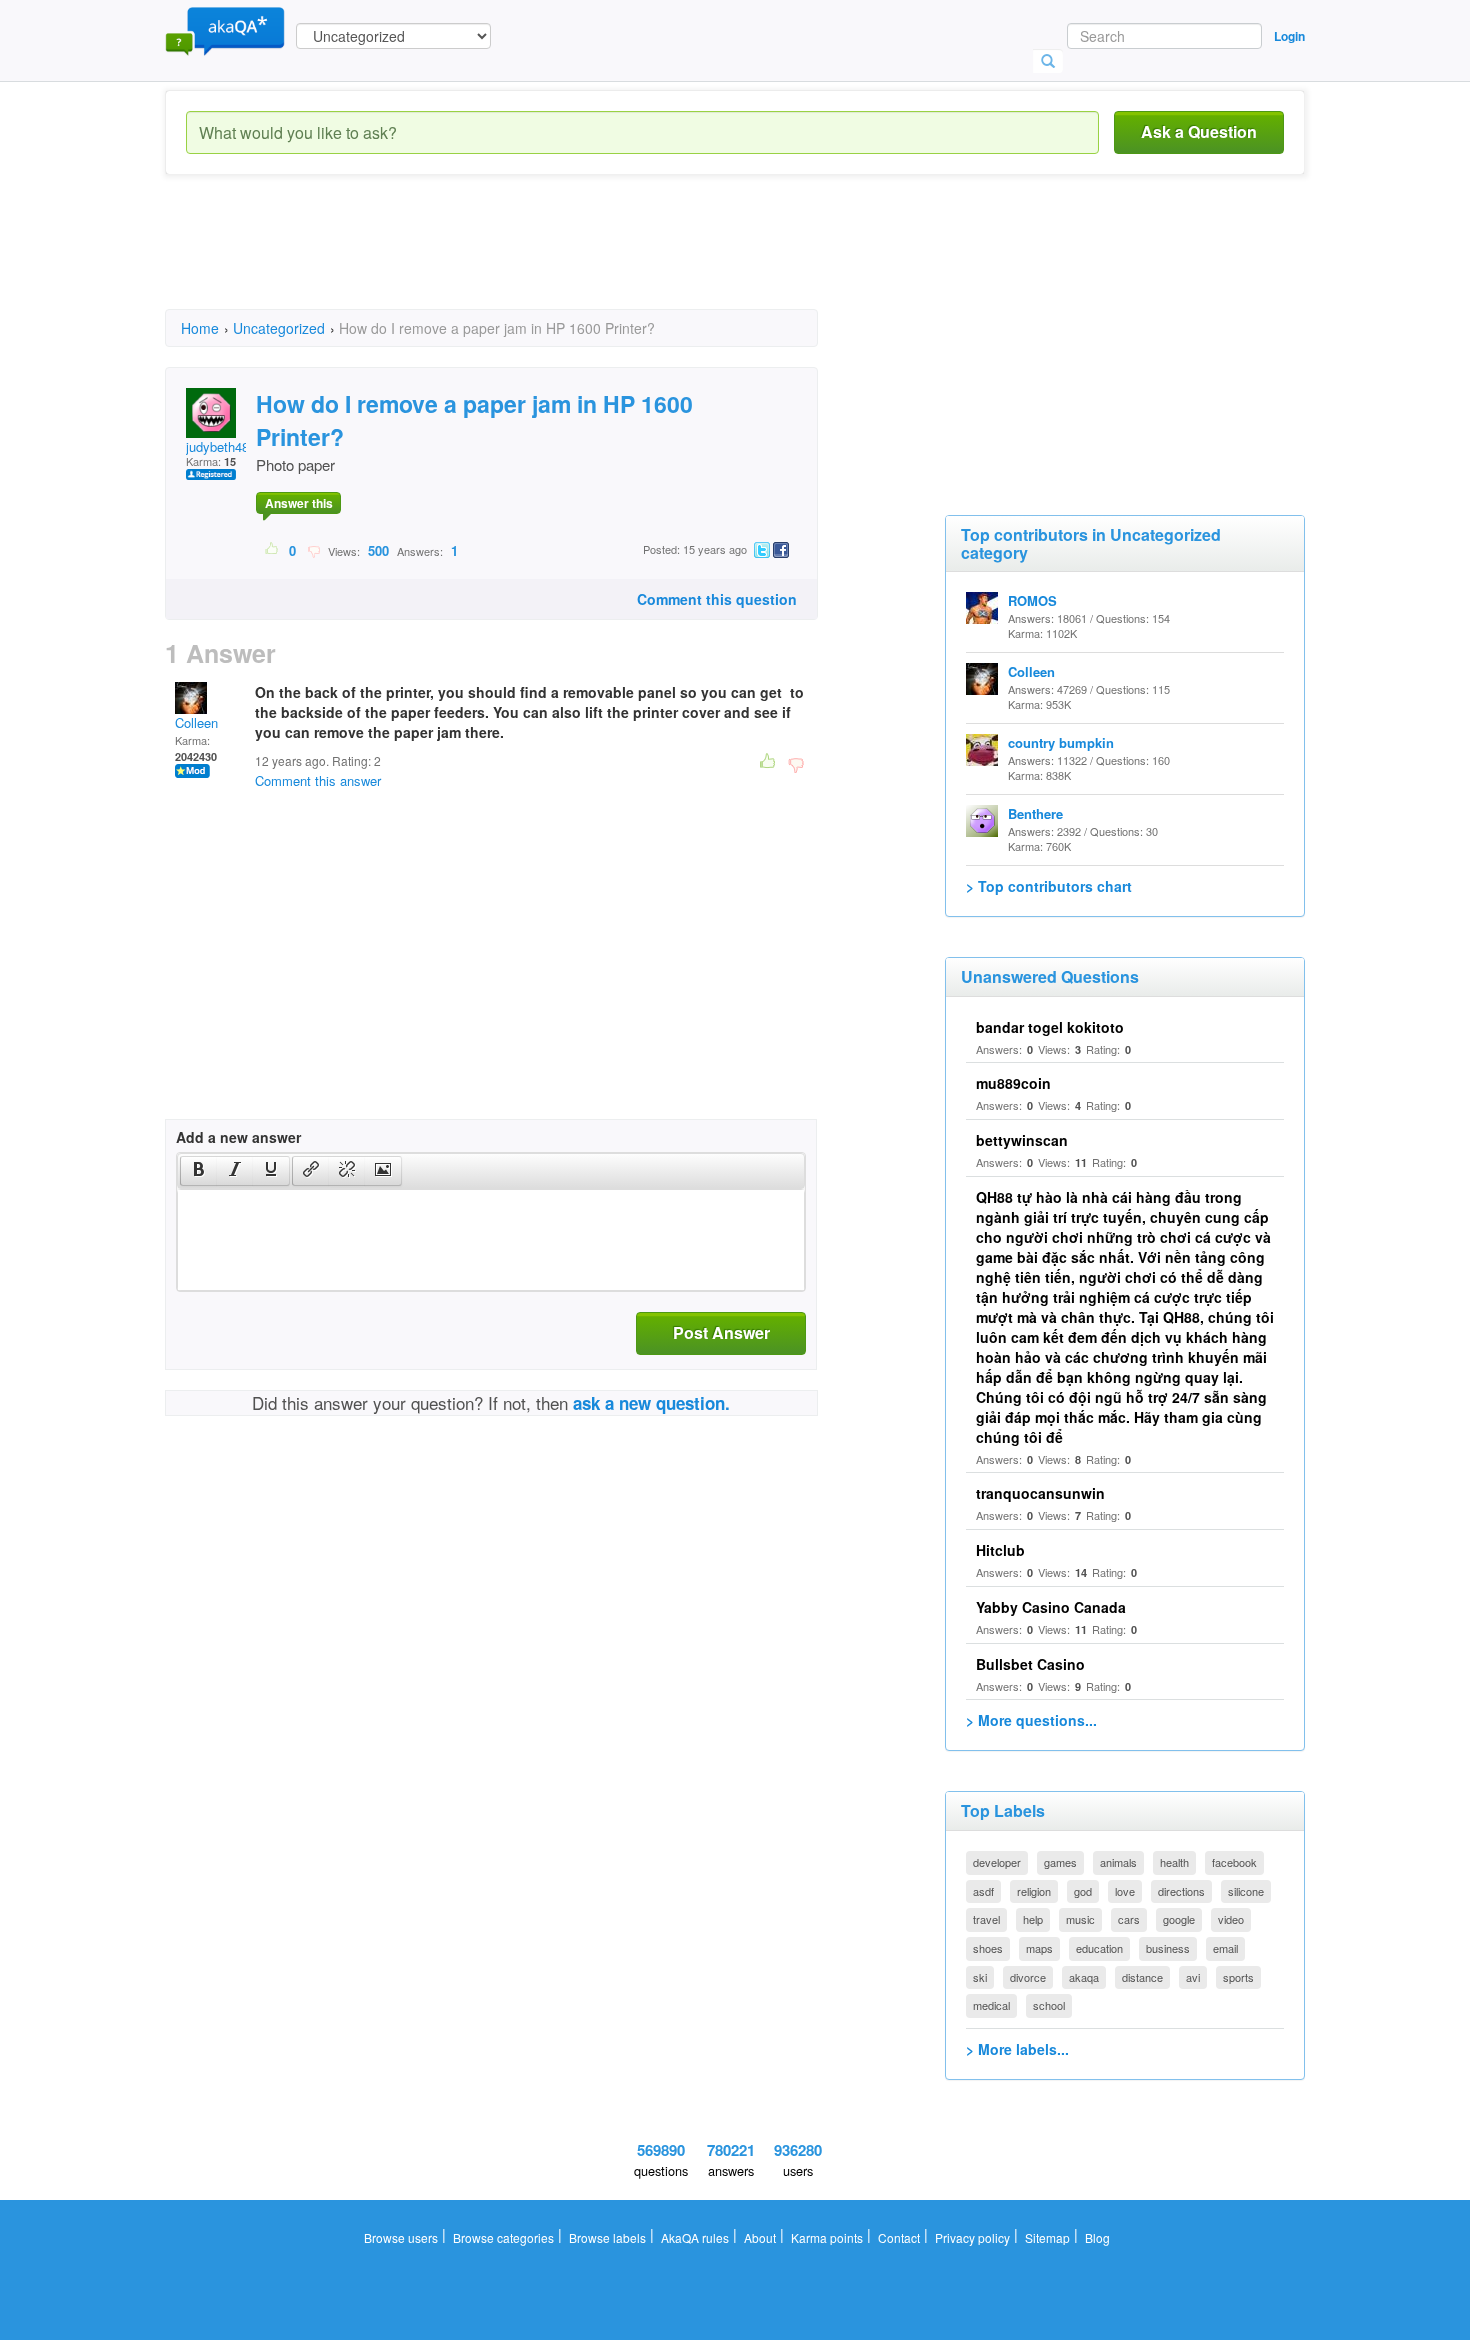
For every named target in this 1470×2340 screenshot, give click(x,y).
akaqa (1084, 1977)
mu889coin (1013, 1083)
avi (1193, 1977)
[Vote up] (272, 550)
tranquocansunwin (1040, 1493)
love (1125, 1891)
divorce (1028, 1977)
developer (997, 1862)
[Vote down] (313, 550)
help (1033, 1919)
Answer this (299, 503)
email (1225, 1948)
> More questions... (1031, 1720)
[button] (198, 1171)
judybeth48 (217, 446)
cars (1129, 1919)
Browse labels (607, 2237)
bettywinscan (1022, 1140)
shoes (988, 1948)
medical (991, 2005)
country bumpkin (1061, 742)
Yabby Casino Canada (1051, 1607)
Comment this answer (318, 780)
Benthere (1035, 813)
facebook (1234, 1862)
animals (1118, 1862)
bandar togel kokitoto (1050, 1027)
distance (1142, 1977)
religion (1034, 1891)
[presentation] (199, 1171)
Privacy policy (972, 2237)
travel (986, 1919)
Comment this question (717, 599)
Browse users (401, 2237)
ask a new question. (651, 1403)
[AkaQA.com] (225, 30)
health (1174, 1862)
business (1168, 1948)
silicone (1246, 1891)
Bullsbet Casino (1030, 1664)
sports (1238, 1977)
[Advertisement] (529, 260)
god (1083, 1891)
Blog (1097, 2237)
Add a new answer (238, 1137)
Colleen (196, 722)
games (1060, 1862)
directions (1181, 1891)
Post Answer (721, 1332)
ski (980, 1977)
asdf (983, 1891)
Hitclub (1000, 1550)
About (760, 2237)
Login (1289, 36)
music (1080, 1919)
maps (1039, 1948)
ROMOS (1032, 600)
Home (200, 328)
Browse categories (503, 2237)
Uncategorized (279, 328)
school (1049, 2005)
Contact (899, 2237)
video (1231, 1919)
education (1099, 1948)
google (1179, 1919)
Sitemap (1047, 2237)
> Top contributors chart (1049, 886)
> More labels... (1017, 2049)
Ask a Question (1199, 131)
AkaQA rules (695, 2237)
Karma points (827, 2237)
